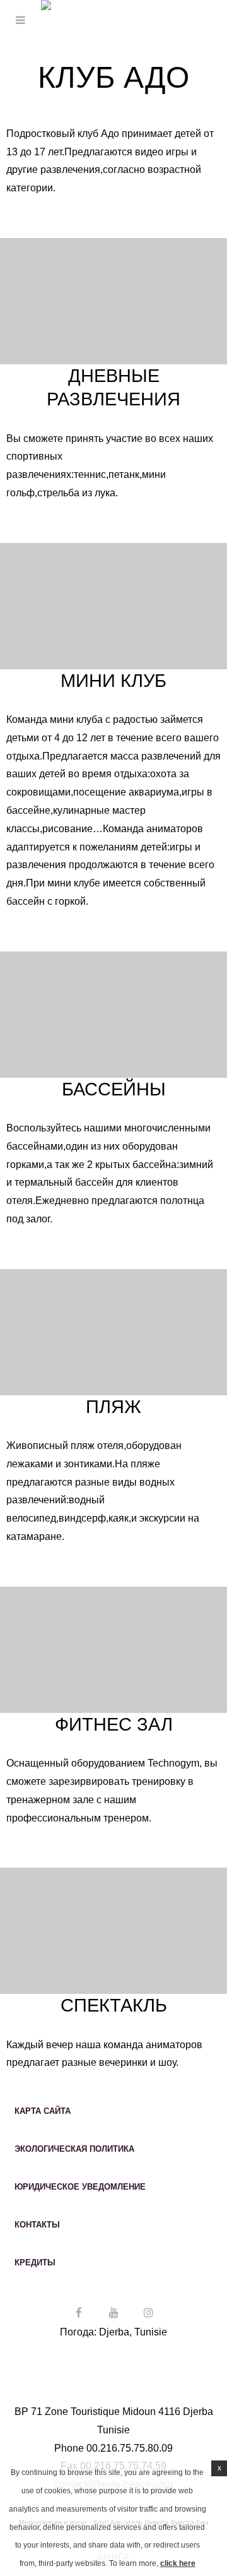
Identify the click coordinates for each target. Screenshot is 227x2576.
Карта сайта (43, 2111)
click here (178, 2563)
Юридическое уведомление (80, 2187)
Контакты (37, 2225)
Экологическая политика (74, 2149)
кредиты (35, 2263)
